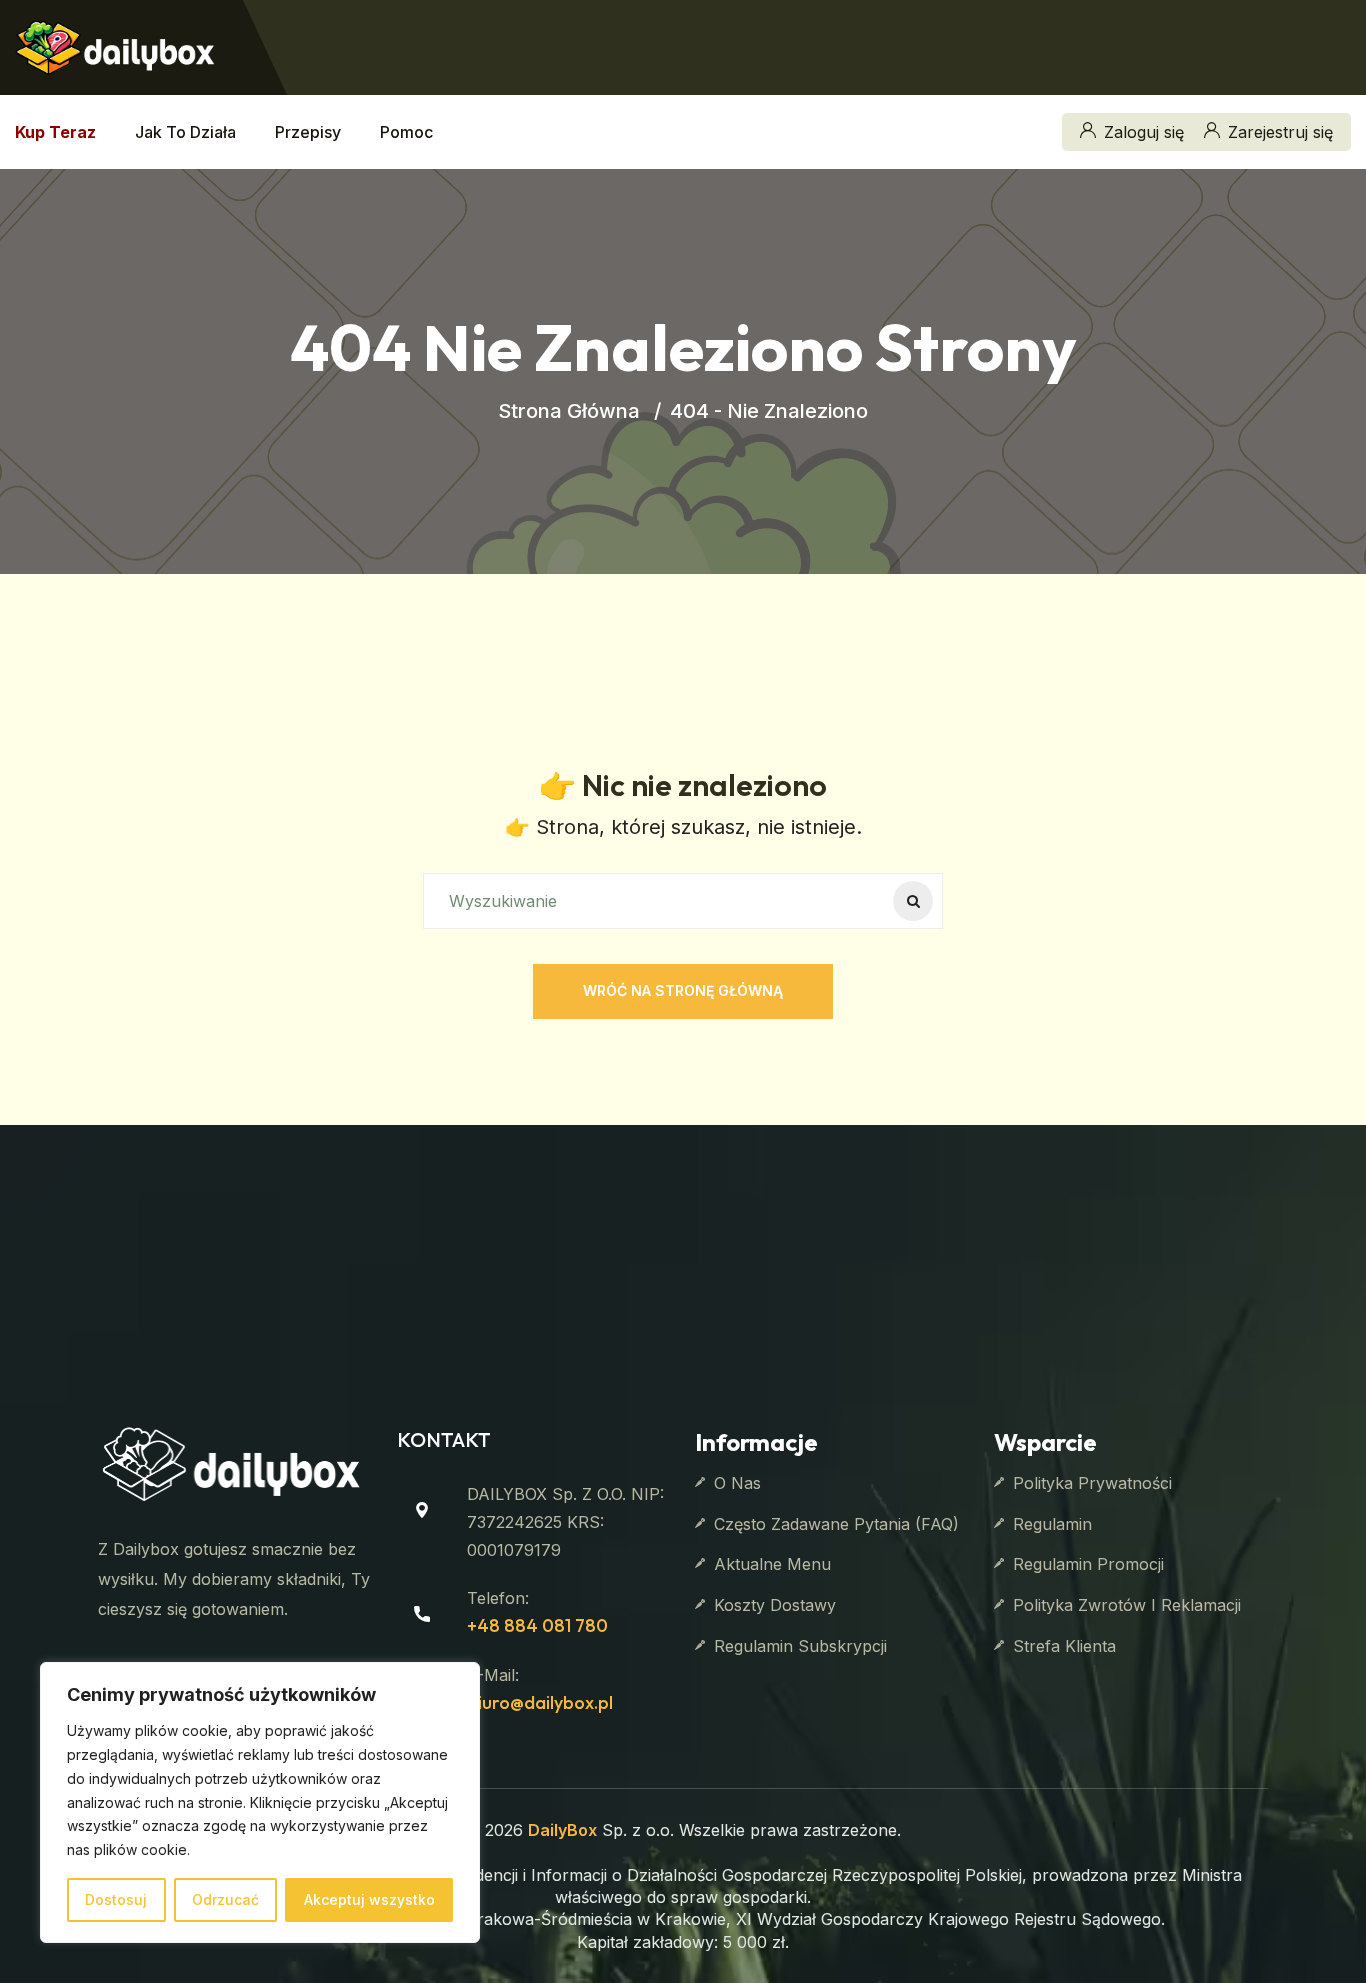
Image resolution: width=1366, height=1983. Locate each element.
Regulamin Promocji (1088, 1564)
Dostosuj (116, 1899)
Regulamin (1052, 1524)
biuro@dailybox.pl (540, 1702)
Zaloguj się (1144, 132)
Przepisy (308, 132)
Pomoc (406, 132)
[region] (260, 1802)
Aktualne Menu (772, 1564)
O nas (737, 1483)
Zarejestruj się (1280, 132)
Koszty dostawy (775, 1605)
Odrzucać (225, 1899)
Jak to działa (185, 132)
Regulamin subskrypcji (800, 1646)
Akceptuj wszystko (369, 1899)
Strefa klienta (1064, 1646)
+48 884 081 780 (537, 1625)
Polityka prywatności (1092, 1483)
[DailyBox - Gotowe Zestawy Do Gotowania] (115, 45)
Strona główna (569, 411)
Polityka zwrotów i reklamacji (1127, 1605)
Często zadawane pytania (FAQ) (836, 1524)
